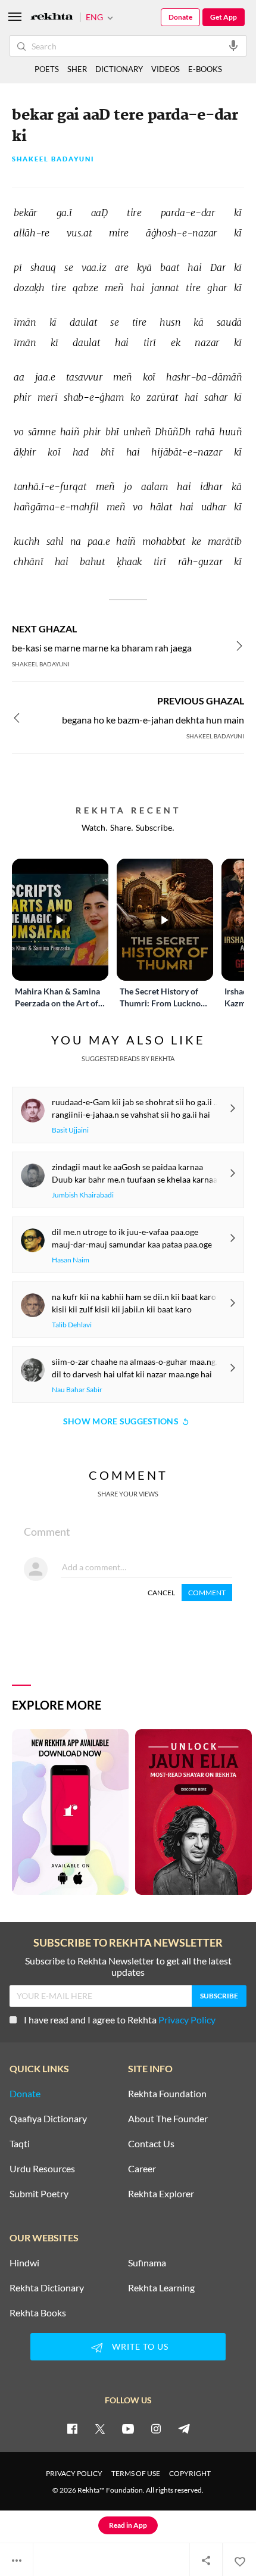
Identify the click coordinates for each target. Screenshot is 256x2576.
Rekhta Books (38, 2313)
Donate (180, 17)
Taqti (20, 2144)
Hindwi (24, 2263)
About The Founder (168, 2119)
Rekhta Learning (161, 2288)
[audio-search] (233, 45)
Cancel (161, 1593)
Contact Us (151, 2144)
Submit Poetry (39, 2194)
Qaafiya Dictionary (48, 2119)
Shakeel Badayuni (53, 159)
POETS (47, 69)
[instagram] (156, 2428)
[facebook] (72, 2428)
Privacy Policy (187, 2020)
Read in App (128, 2525)
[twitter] (100, 2428)
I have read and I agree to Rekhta (120, 2020)
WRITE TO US (140, 2346)
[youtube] (128, 2428)
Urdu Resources (42, 2169)
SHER (77, 69)
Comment (207, 1593)
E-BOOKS (205, 69)
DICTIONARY (119, 69)
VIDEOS (166, 69)
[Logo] (52, 18)
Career (142, 2169)
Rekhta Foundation (167, 2094)
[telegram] (184, 2428)
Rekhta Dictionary (47, 2288)
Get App (224, 17)
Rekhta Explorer (161, 2194)
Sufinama (147, 2263)
